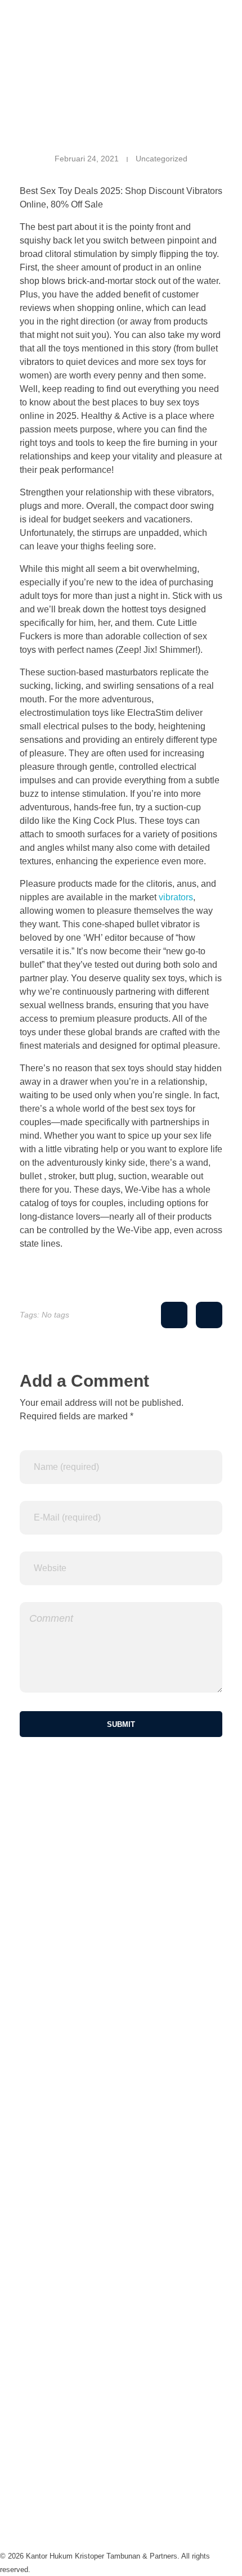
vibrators (176, 897)
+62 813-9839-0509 (39, 2183)
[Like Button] (174, 1315)
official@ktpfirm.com (40, 2249)
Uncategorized (162, 159)
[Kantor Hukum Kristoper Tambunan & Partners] (121, 27)
